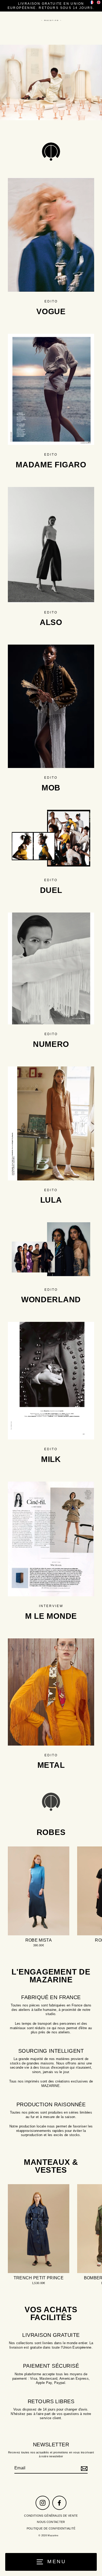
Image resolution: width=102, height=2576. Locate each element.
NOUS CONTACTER (51, 2522)
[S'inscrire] (83, 2468)
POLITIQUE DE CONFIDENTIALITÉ (51, 2528)
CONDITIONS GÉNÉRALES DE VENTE (51, 2516)
